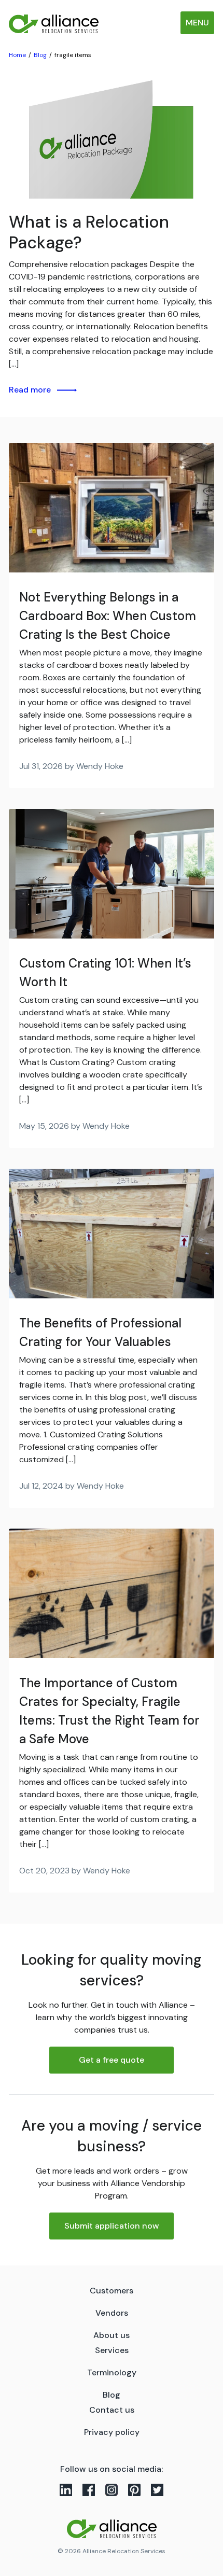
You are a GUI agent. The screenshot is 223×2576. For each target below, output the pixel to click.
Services (112, 2350)
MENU (197, 23)
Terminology (112, 2372)
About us (112, 2335)
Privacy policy (112, 2432)
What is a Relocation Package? (89, 232)
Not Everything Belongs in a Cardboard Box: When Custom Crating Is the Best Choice (108, 616)
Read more (30, 390)
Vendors (112, 2313)
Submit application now (112, 2226)
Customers (112, 2291)
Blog (112, 2395)
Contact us (112, 2410)
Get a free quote (112, 2060)
